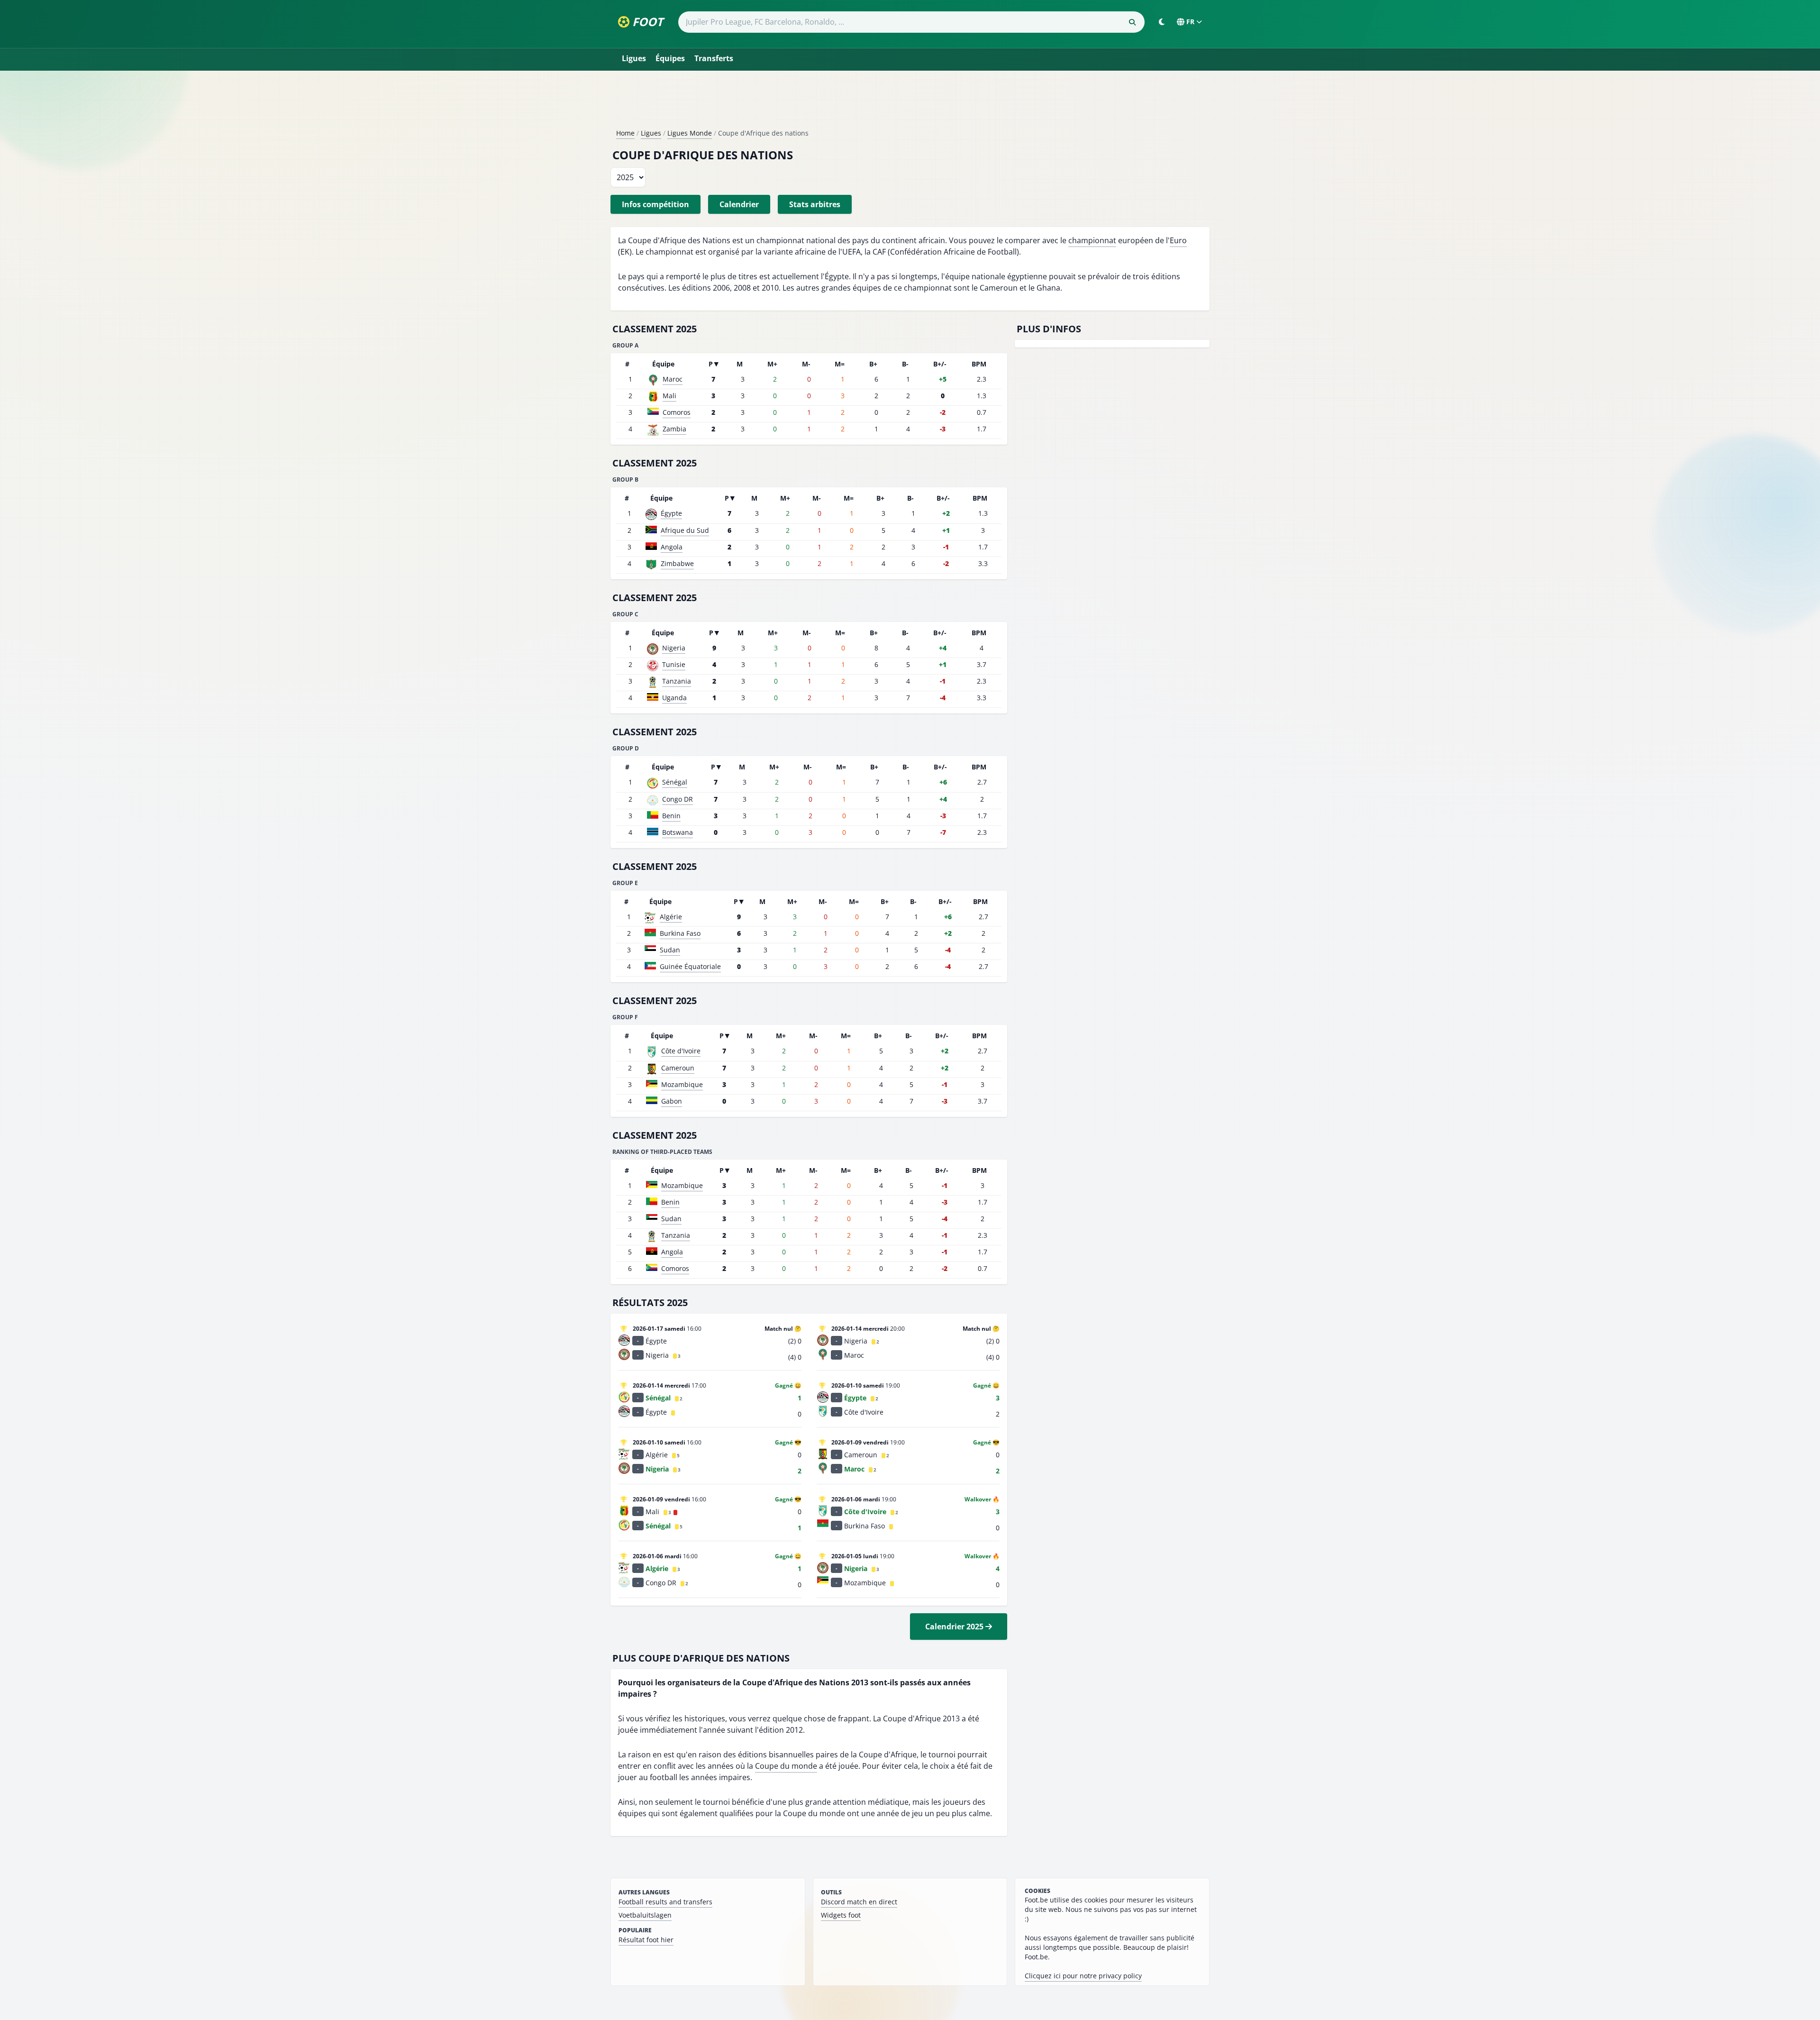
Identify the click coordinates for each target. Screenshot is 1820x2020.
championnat (1092, 240)
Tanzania (677, 681)
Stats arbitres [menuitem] (815, 204)
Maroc (673, 379)
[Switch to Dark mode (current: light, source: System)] (1162, 22)
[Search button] (1132, 22)
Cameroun (678, 1068)
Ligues (634, 58)
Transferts (714, 58)
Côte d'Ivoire (681, 1051)
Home (625, 133)
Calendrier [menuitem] (739, 204)
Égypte (671, 513)
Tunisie (674, 664)
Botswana (678, 832)
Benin (671, 816)
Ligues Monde (690, 133)
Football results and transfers (665, 1902)
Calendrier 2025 (955, 1627)
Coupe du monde (786, 1766)
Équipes (670, 58)
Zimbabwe (677, 563)
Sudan (670, 950)
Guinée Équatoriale (690, 966)
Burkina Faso (680, 933)
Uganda (674, 698)
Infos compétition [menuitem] (655, 204)
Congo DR (678, 799)
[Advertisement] (910, 103)
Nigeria (674, 648)
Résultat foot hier (646, 1940)
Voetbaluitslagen (645, 1915)
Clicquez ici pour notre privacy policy (1083, 1976)
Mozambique (682, 1084)
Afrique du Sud (685, 530)
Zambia (674, 429)
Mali (669, 396)
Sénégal (675, 782)
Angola (672, 547)
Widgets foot (841, 1915)
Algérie (671, 917)
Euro (1178, 240)
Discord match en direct (859, 1902)
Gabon (672, 1101)
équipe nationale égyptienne (996, 276)
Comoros (677, 412)
